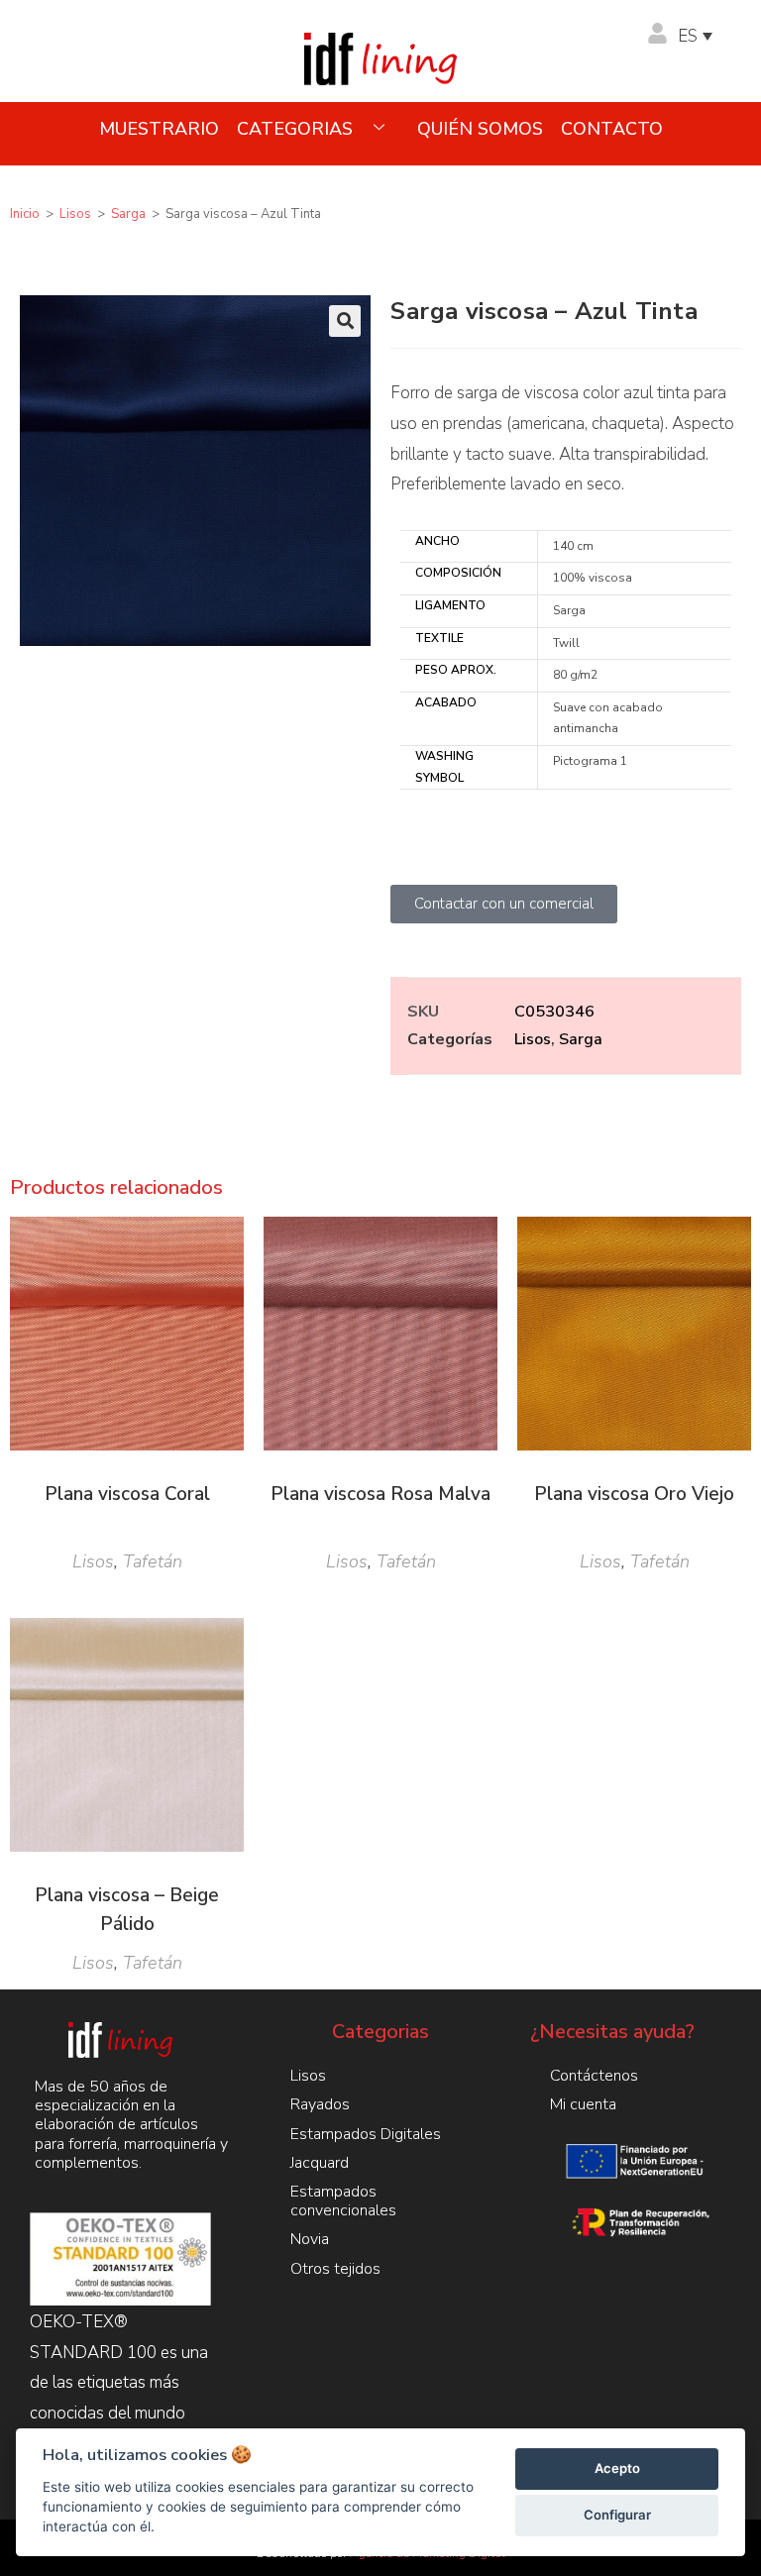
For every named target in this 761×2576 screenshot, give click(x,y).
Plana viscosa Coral (127, 1494)
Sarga (128, 214)
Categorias (295, 129)
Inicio (25, 214)
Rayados (320, 2104)
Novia (310, 2239)
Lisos (75, 214)
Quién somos (480, 129)
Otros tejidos (335, 2269)
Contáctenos (594, 2076)
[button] (345, 321)
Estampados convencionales (343, 2201)
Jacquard (320, 2163)
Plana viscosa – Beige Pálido (127, 1910)
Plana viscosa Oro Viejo (634, 1494)
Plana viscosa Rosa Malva (380, 1494)
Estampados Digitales (366, 2134)
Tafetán (153, 1561)
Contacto (612, 129)
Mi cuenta (583, 2104)
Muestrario (159, 129)
